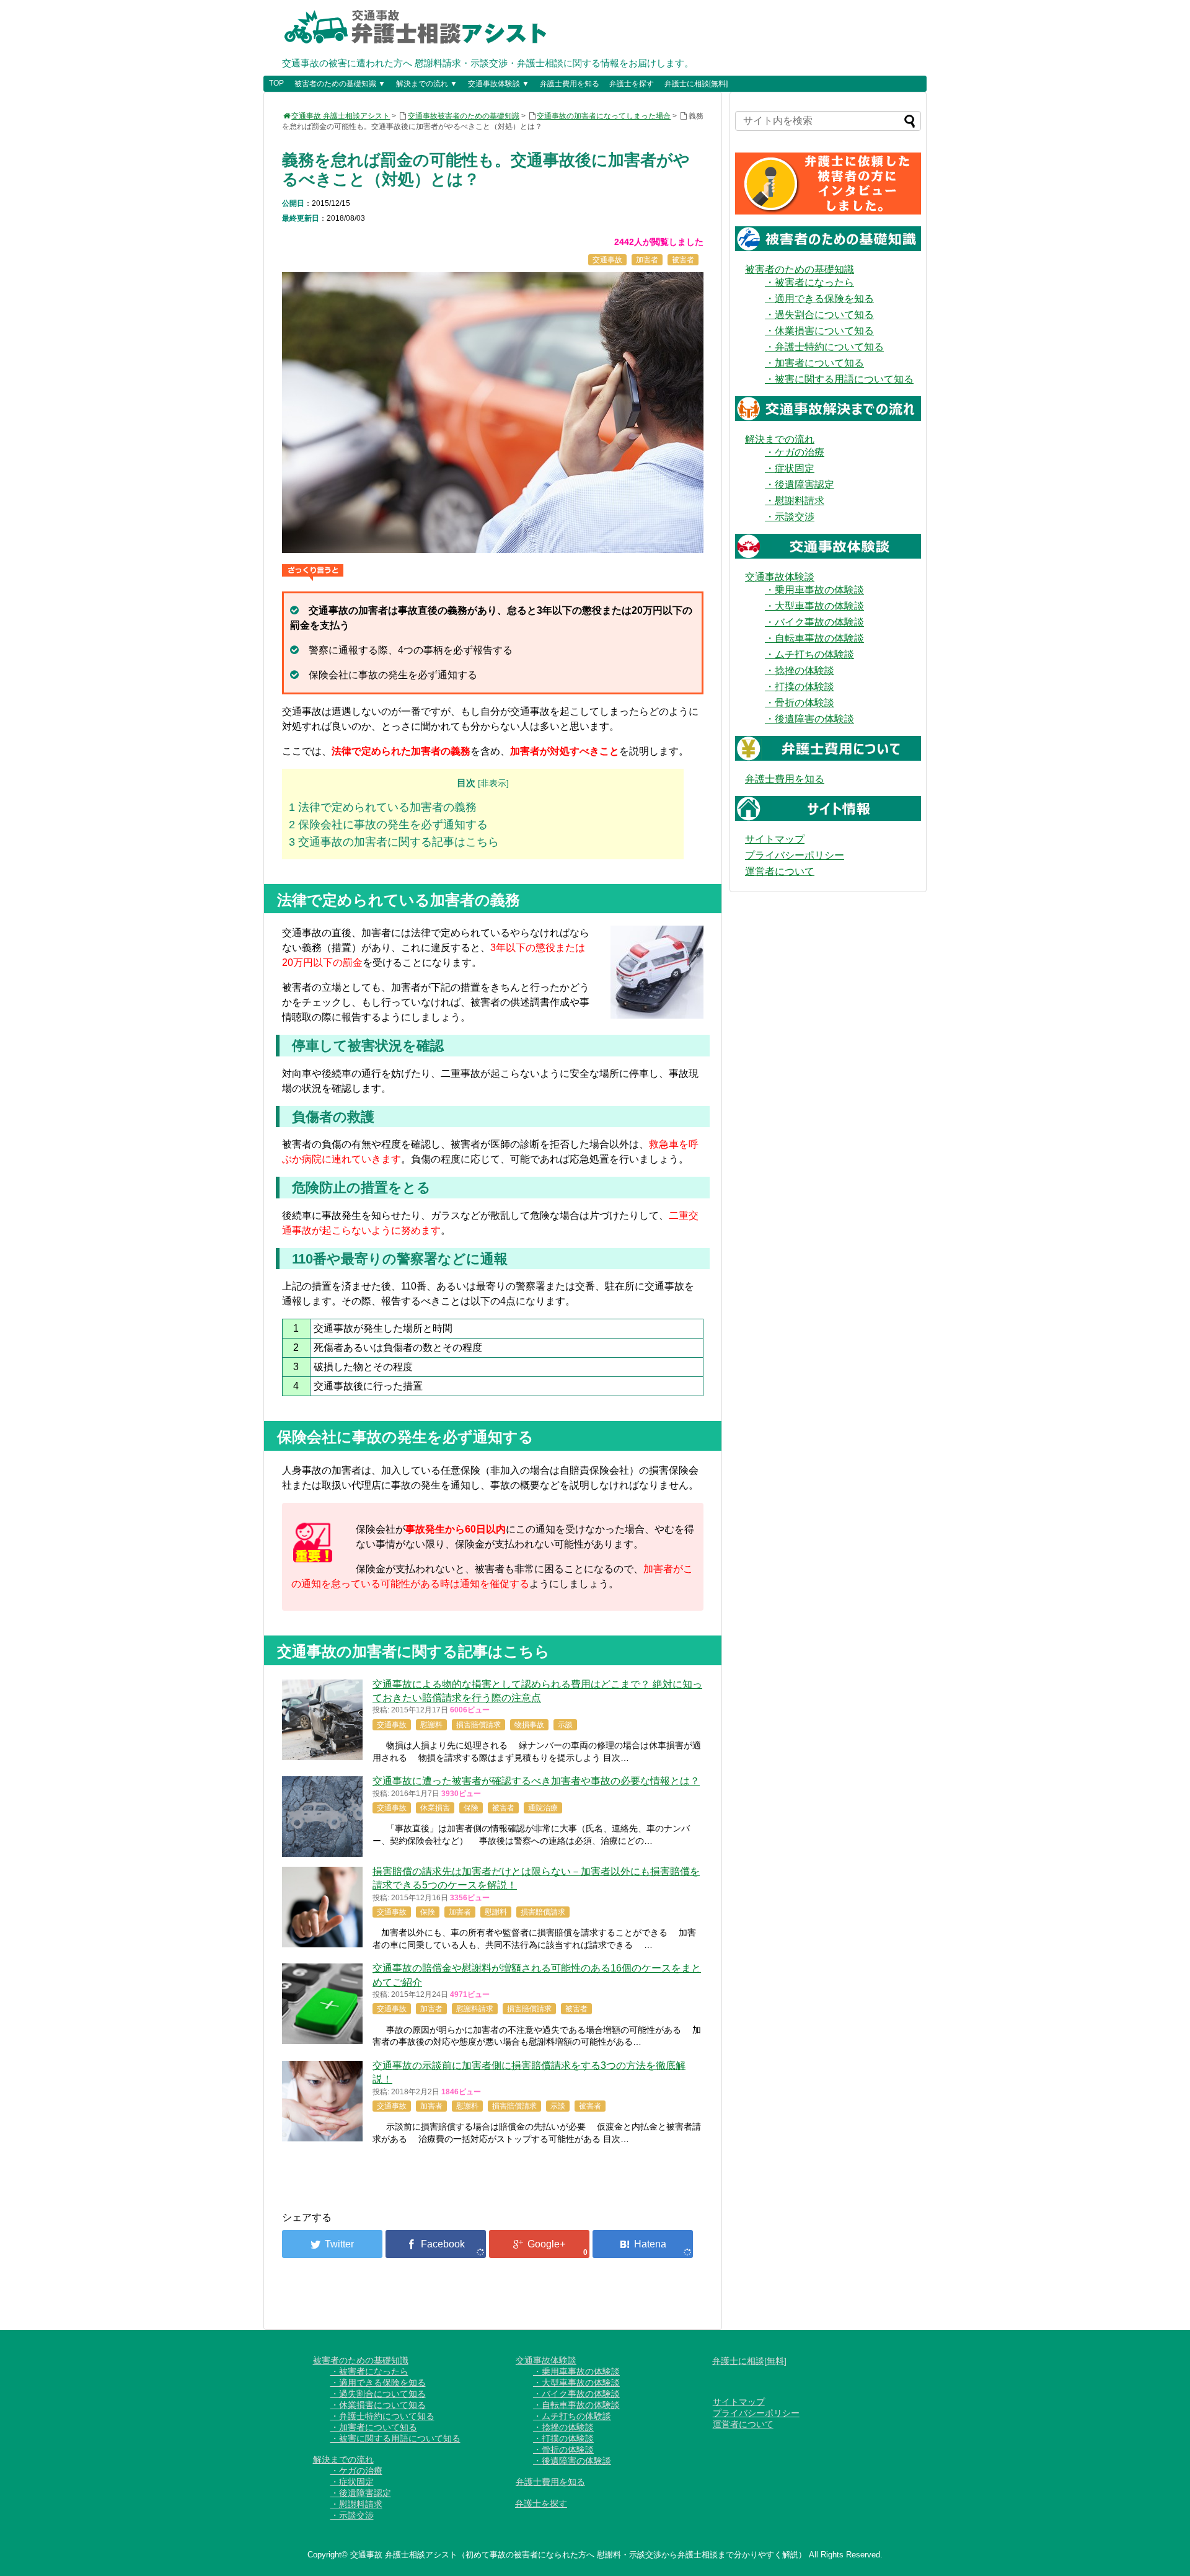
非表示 (493, 783)
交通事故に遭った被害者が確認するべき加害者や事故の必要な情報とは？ (536, 1781)
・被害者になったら (809, 282)
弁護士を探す (632, 84)
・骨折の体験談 (800, 703)
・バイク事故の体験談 (814, 622)
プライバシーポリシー (795, 855)
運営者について (780, 871)
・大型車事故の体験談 (814, 606)
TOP (276, 83)
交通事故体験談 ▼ (499, 84)
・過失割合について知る (819, 315)
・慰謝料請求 (795, 501)
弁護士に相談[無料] (696, 84)
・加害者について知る (814, 363)
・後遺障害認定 (800, 485)
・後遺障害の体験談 (809, 719)
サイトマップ (775, 839)
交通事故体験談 (780, 577)
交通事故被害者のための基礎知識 (464, 116)
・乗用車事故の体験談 (814, 590)
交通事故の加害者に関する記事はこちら (394, 842)
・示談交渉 (790, 517)
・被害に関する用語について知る (839, 379)
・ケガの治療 (795, 452)
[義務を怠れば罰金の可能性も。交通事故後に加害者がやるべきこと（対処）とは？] (643, 2244)
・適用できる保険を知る (819, 299)
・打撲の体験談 (800, 687)
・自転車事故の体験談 (814, 638)
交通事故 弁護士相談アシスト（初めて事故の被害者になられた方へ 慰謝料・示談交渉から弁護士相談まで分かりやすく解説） (578, 2555)
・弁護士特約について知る (824, 347)
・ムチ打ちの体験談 (809, 654)
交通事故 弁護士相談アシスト (341, 116)
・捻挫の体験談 (800, 671)
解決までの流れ (780, 439)
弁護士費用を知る (570, 84)
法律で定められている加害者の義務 (383, 807)
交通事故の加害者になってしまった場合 (604, 116)
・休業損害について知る (819, 331)
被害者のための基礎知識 (800, 269)
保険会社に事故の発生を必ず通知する (388, 825)
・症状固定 (790, 468)
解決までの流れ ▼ (427, 84)
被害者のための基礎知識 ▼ (340, 84)
